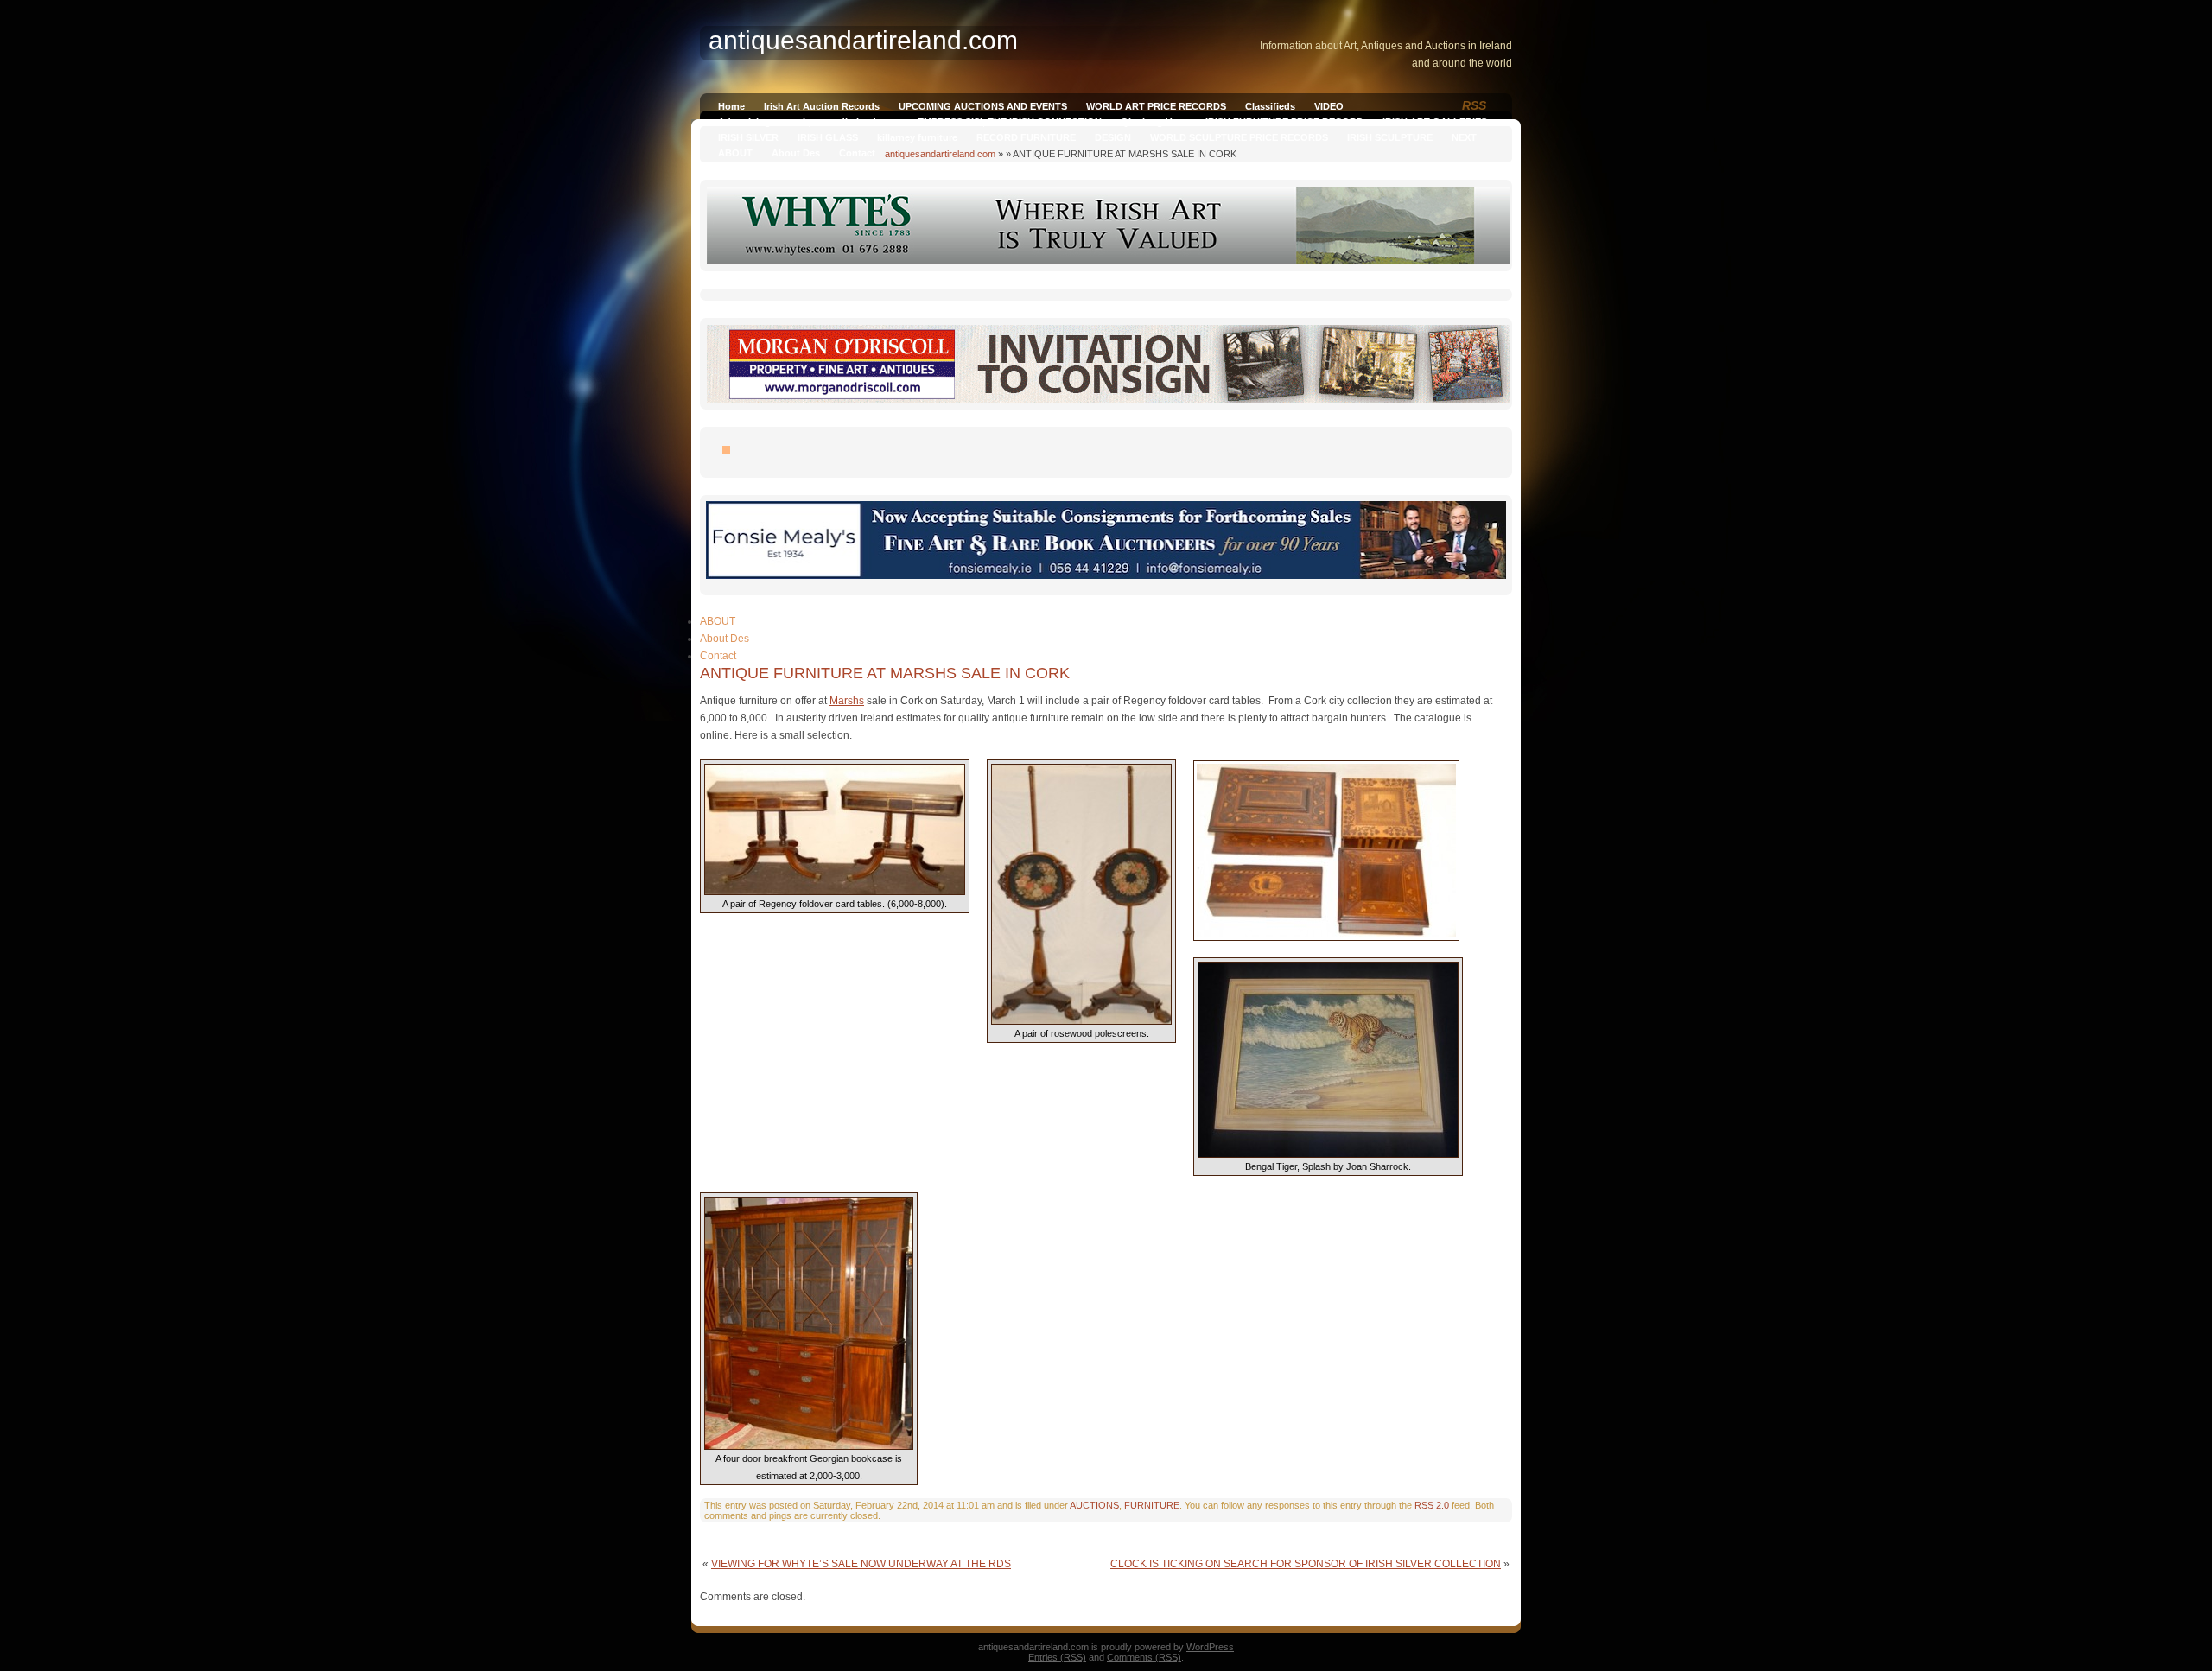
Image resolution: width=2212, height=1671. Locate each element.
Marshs (847, 701)
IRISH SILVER (748, 137)
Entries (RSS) (1057, 1657)
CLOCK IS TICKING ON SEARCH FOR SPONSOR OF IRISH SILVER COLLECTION (1306, 1564)
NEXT (1464, 137)
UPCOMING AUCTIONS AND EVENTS (983, 106)
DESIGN (1113, 137)
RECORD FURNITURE (1026, 137)
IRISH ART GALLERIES (1435, 122)
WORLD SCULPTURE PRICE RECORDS (1239, 137)
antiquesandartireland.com (940, 154)
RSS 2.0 (1432, 1505)
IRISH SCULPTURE (1390, 137)
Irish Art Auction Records (822, 106)
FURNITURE (1152, 1505)
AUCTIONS (1094, 1505)
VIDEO (1329, 106)
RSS (1474, 105)
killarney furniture (917, 137)
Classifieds (1270, 106)
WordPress (1210, 1647)
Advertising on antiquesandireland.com (808, 122)
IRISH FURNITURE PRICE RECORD (1284, 122)
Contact (857, 153)
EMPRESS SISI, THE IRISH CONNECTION (1010, 122)
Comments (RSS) (1144, 1657)
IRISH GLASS (828, 137)
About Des (796, 153)
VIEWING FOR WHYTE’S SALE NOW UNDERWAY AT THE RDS (861, 1564)
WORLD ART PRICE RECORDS (1156, 106)
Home (731, 106)
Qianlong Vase (1154, 122)
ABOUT (735, 153)
